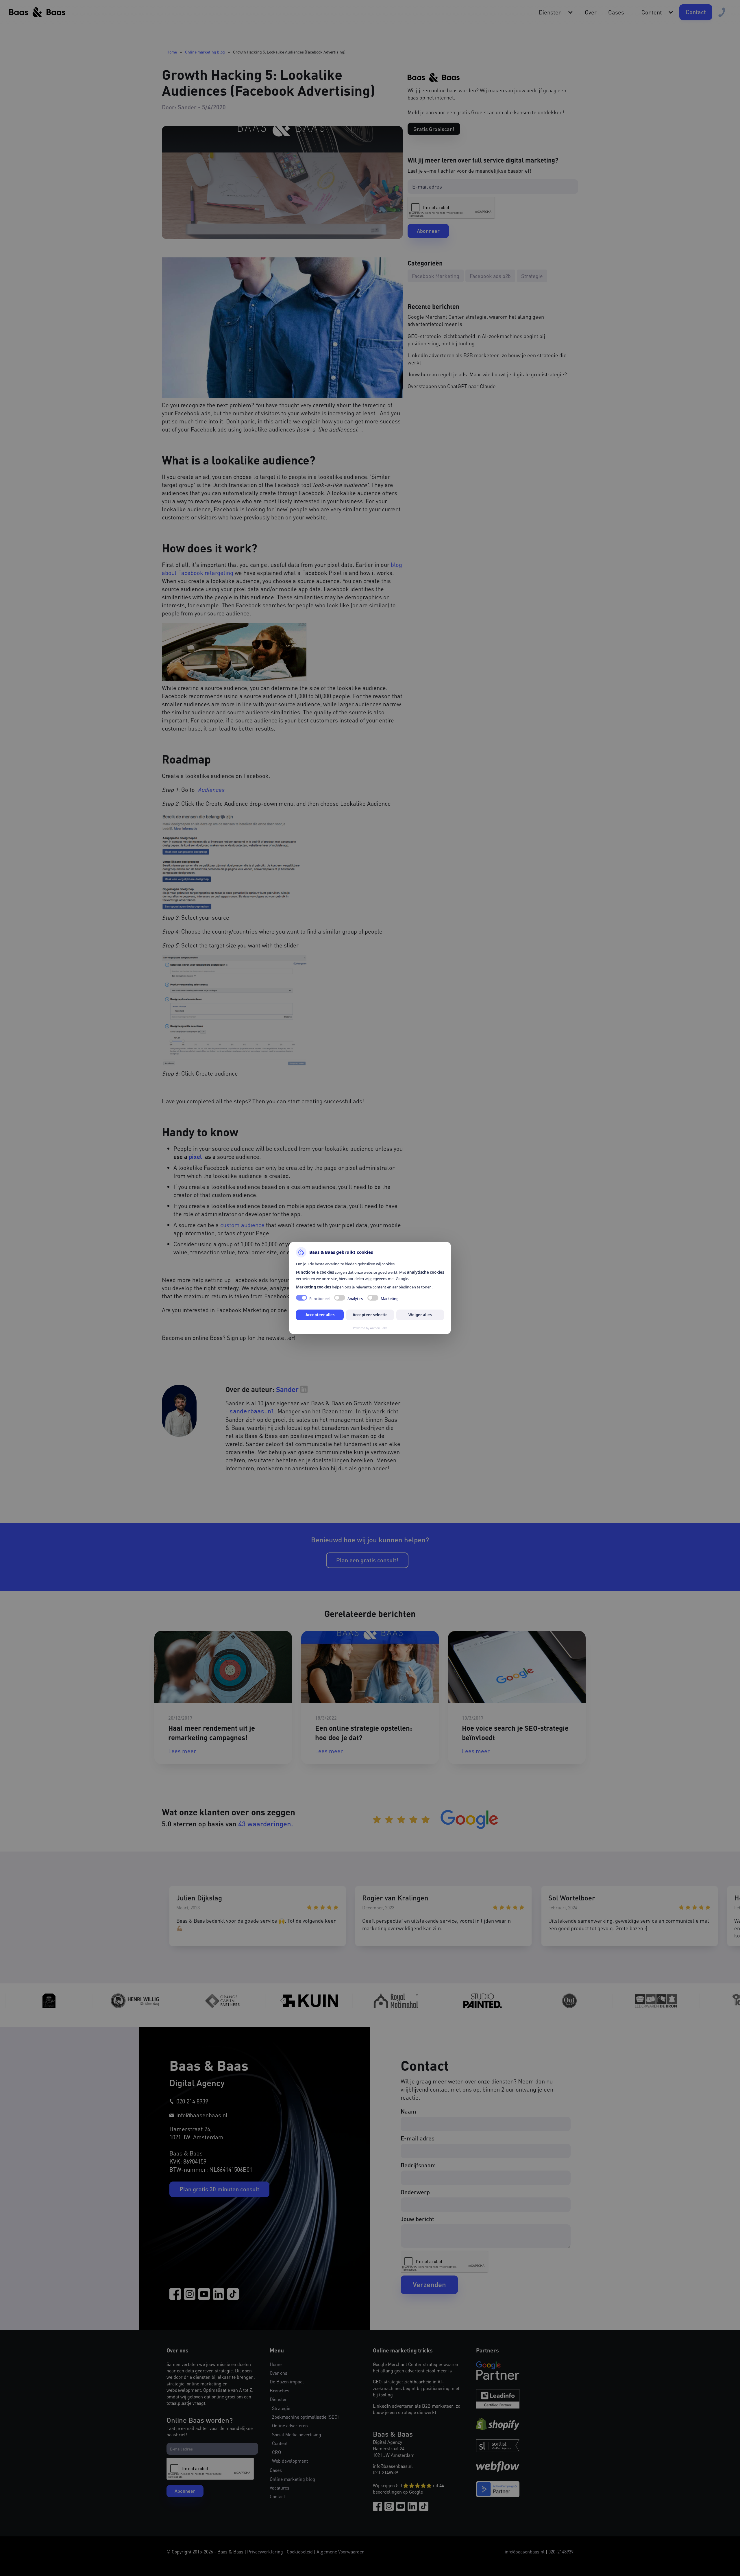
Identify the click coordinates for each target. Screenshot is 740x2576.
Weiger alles (420, 1315)
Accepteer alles (320, 1315)
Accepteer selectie (370, 1315)
